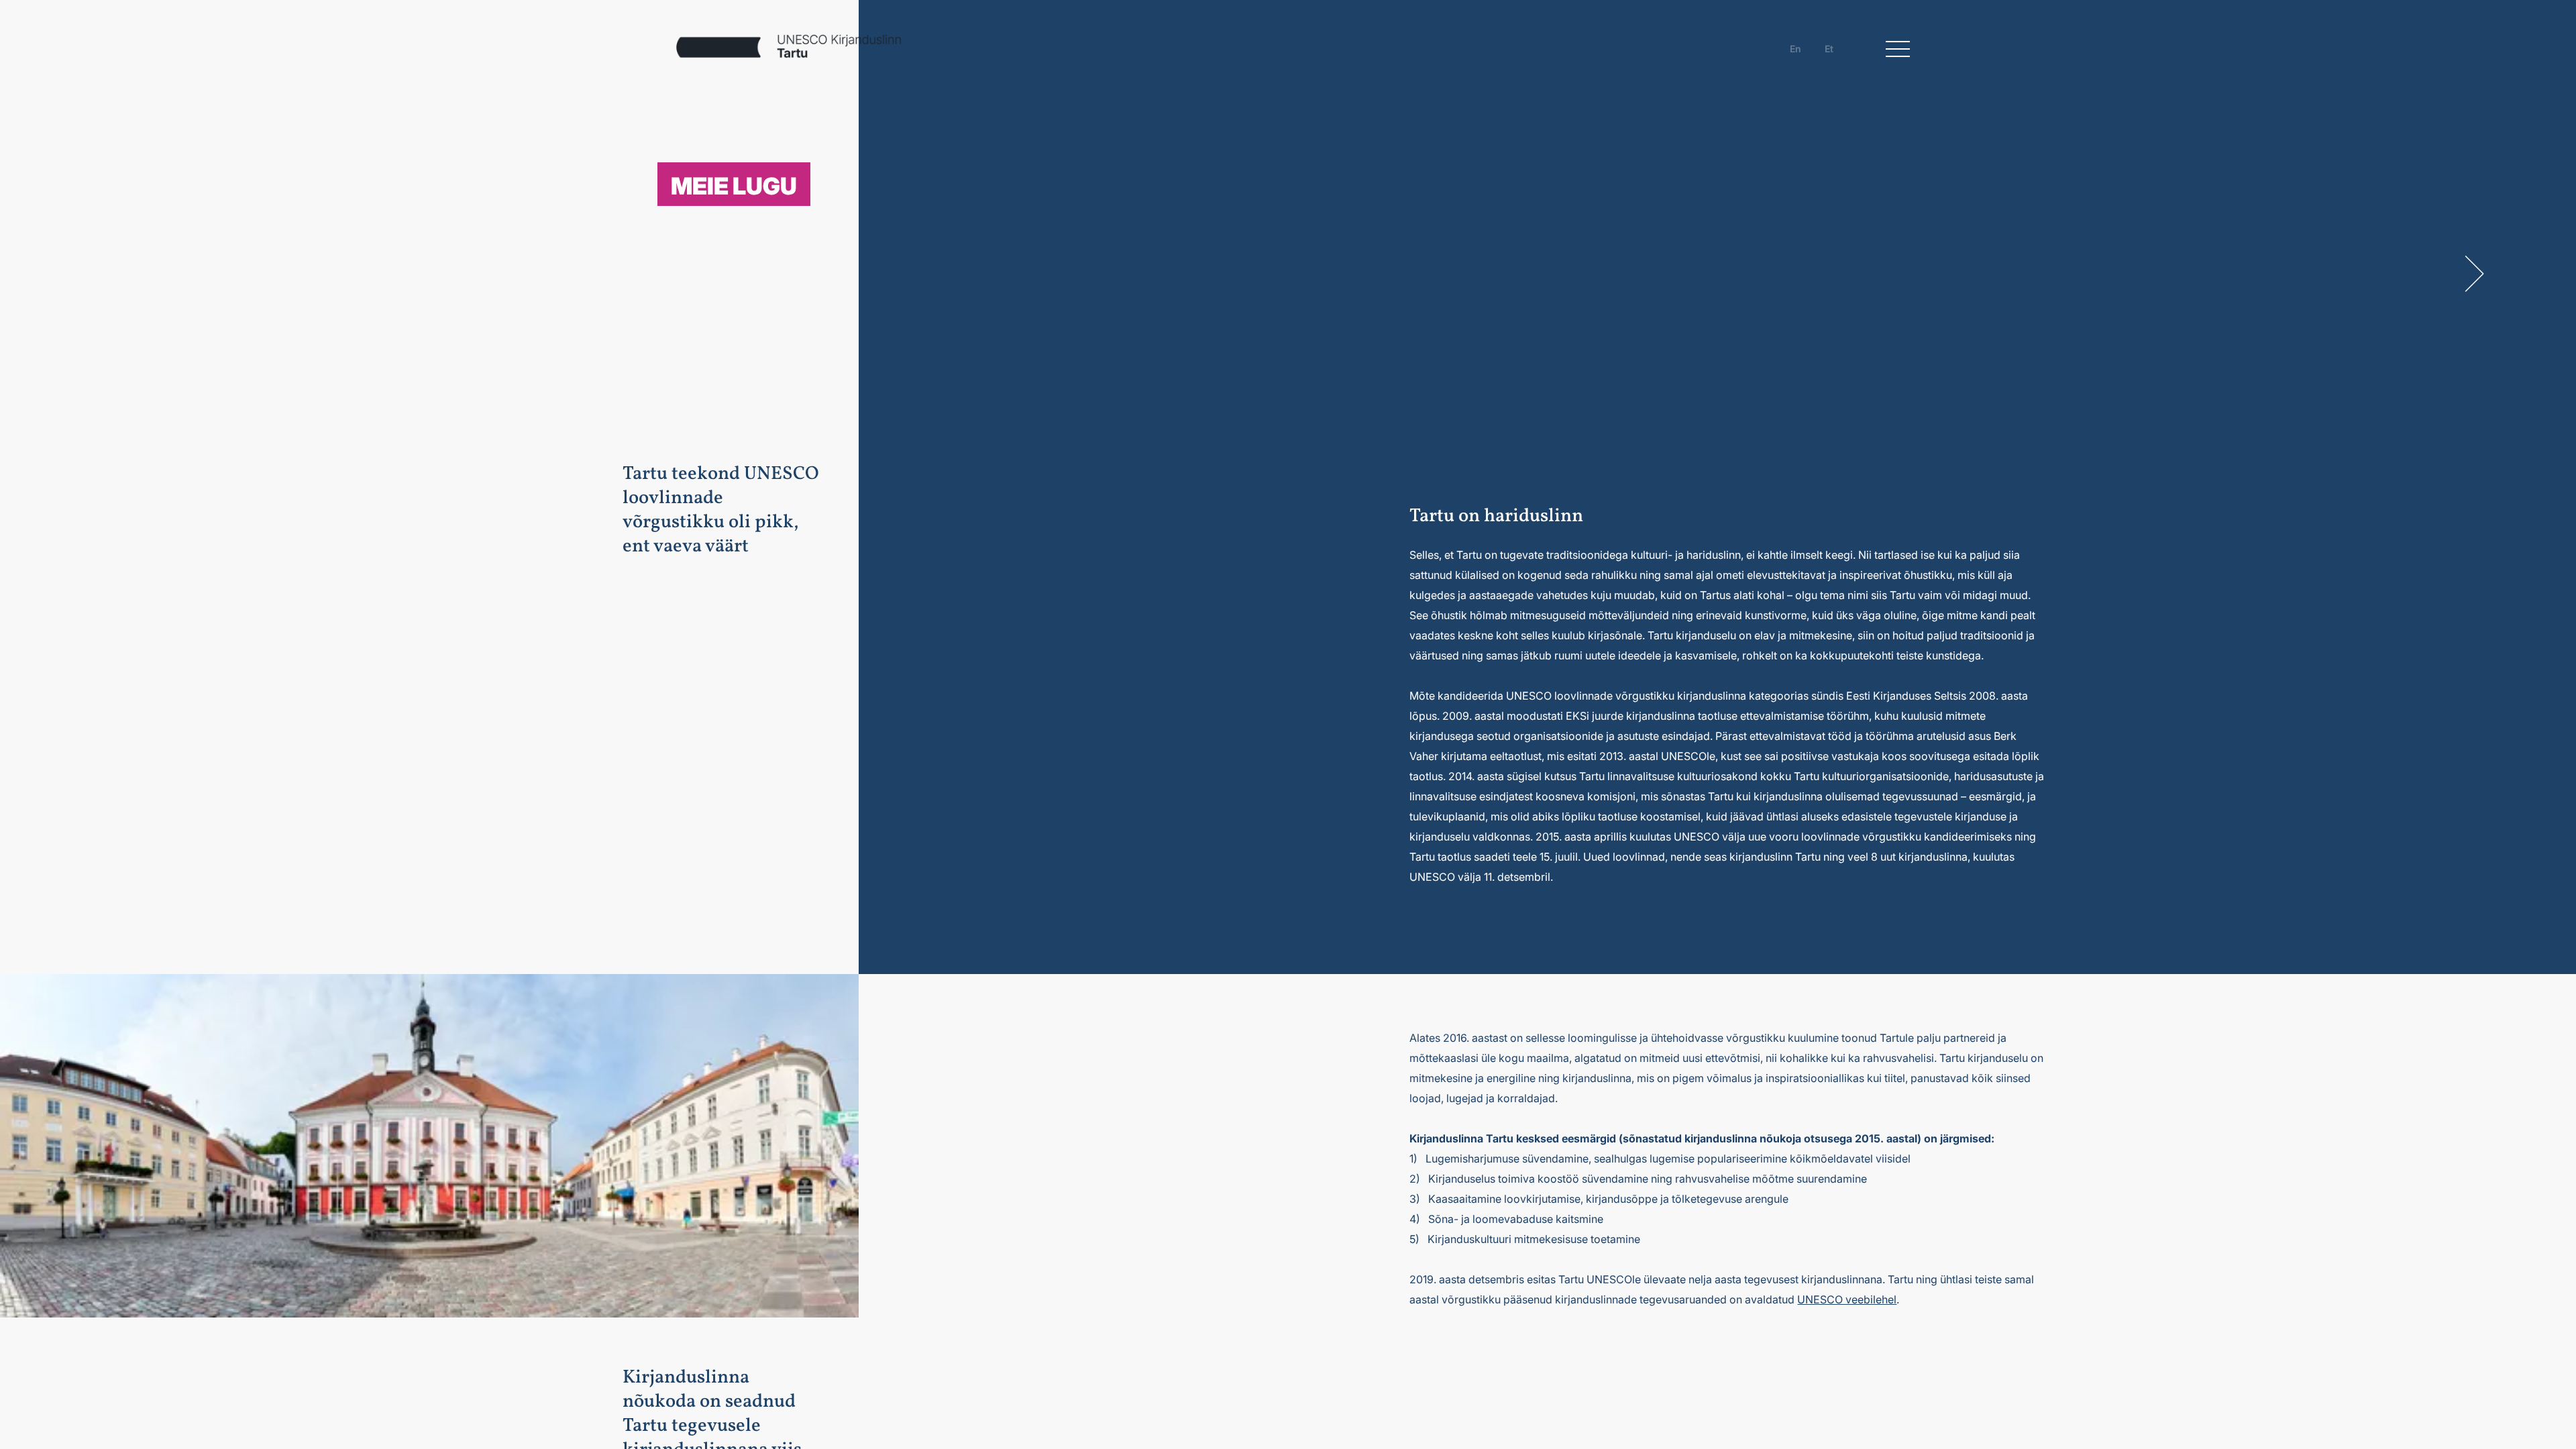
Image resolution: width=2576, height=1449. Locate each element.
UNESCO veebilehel (1847, 1299)
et (1829, 49)
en (1795, 49)
